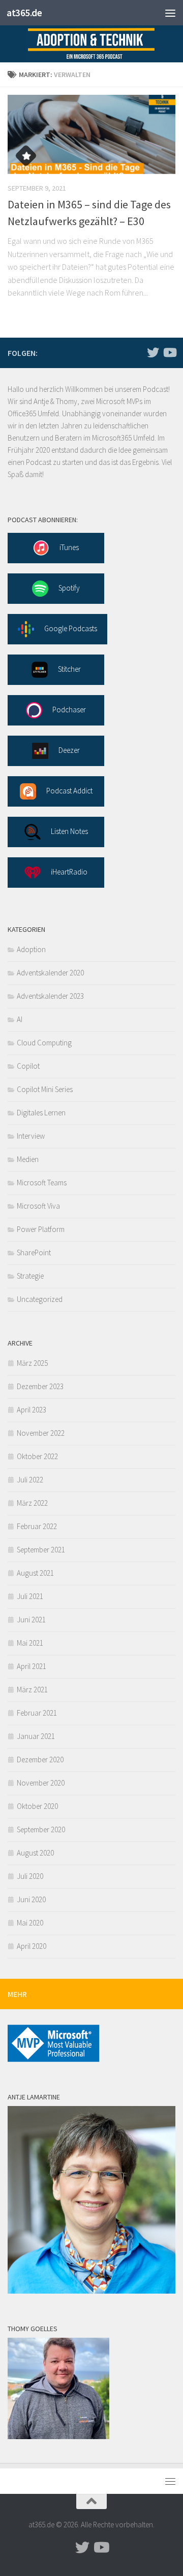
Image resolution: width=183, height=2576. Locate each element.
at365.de (24, 13)
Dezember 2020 (40, 1759)
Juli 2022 (30, 1480)
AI (20, 1019)
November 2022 (41, 1433)
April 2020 (32, 1946)
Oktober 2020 (37, 1806)
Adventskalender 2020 (50, 973)
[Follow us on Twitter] (153, 352)
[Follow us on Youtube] (169, 352)
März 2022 (32, 1503)
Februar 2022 (37, 1526)
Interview (31, 1136)
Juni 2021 (31, 1620)
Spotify (69, 588)
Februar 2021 (37, 1713)
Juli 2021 (30, 1596)
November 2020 (41, 1783)
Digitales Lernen (41, 1113)
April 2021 (32, 1666)
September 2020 (41, 1829)
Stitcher (69, 669)
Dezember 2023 (40, 1386)
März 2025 (32, 1363)
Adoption (31, 949)
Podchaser (69, 710)
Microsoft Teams (42, 1183)
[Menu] (170, 13)
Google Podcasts (71, 628)
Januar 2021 (36, 1736)
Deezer (69, 750)
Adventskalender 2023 (50, 996)
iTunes (69, 547)
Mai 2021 (30, 1643)
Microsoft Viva (38, 1206)
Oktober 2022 (37, 1456)
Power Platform (41, 1229)
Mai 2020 (30, 1923)
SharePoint (34, 1253)
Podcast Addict (69, 791)
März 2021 (32, 1690)
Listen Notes (69, 831)
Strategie (30, 1276)
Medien (28, 1159)
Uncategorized (40, 1299)
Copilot (28, 1066)
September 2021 (41, 1550)
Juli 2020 (30, 1876)
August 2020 (35, 1853)
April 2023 (32, 1410)
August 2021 (35, 1573)
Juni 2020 (31, 1899)
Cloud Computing (44, 1043)
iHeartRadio (69, 872)
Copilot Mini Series (45, 1089)
